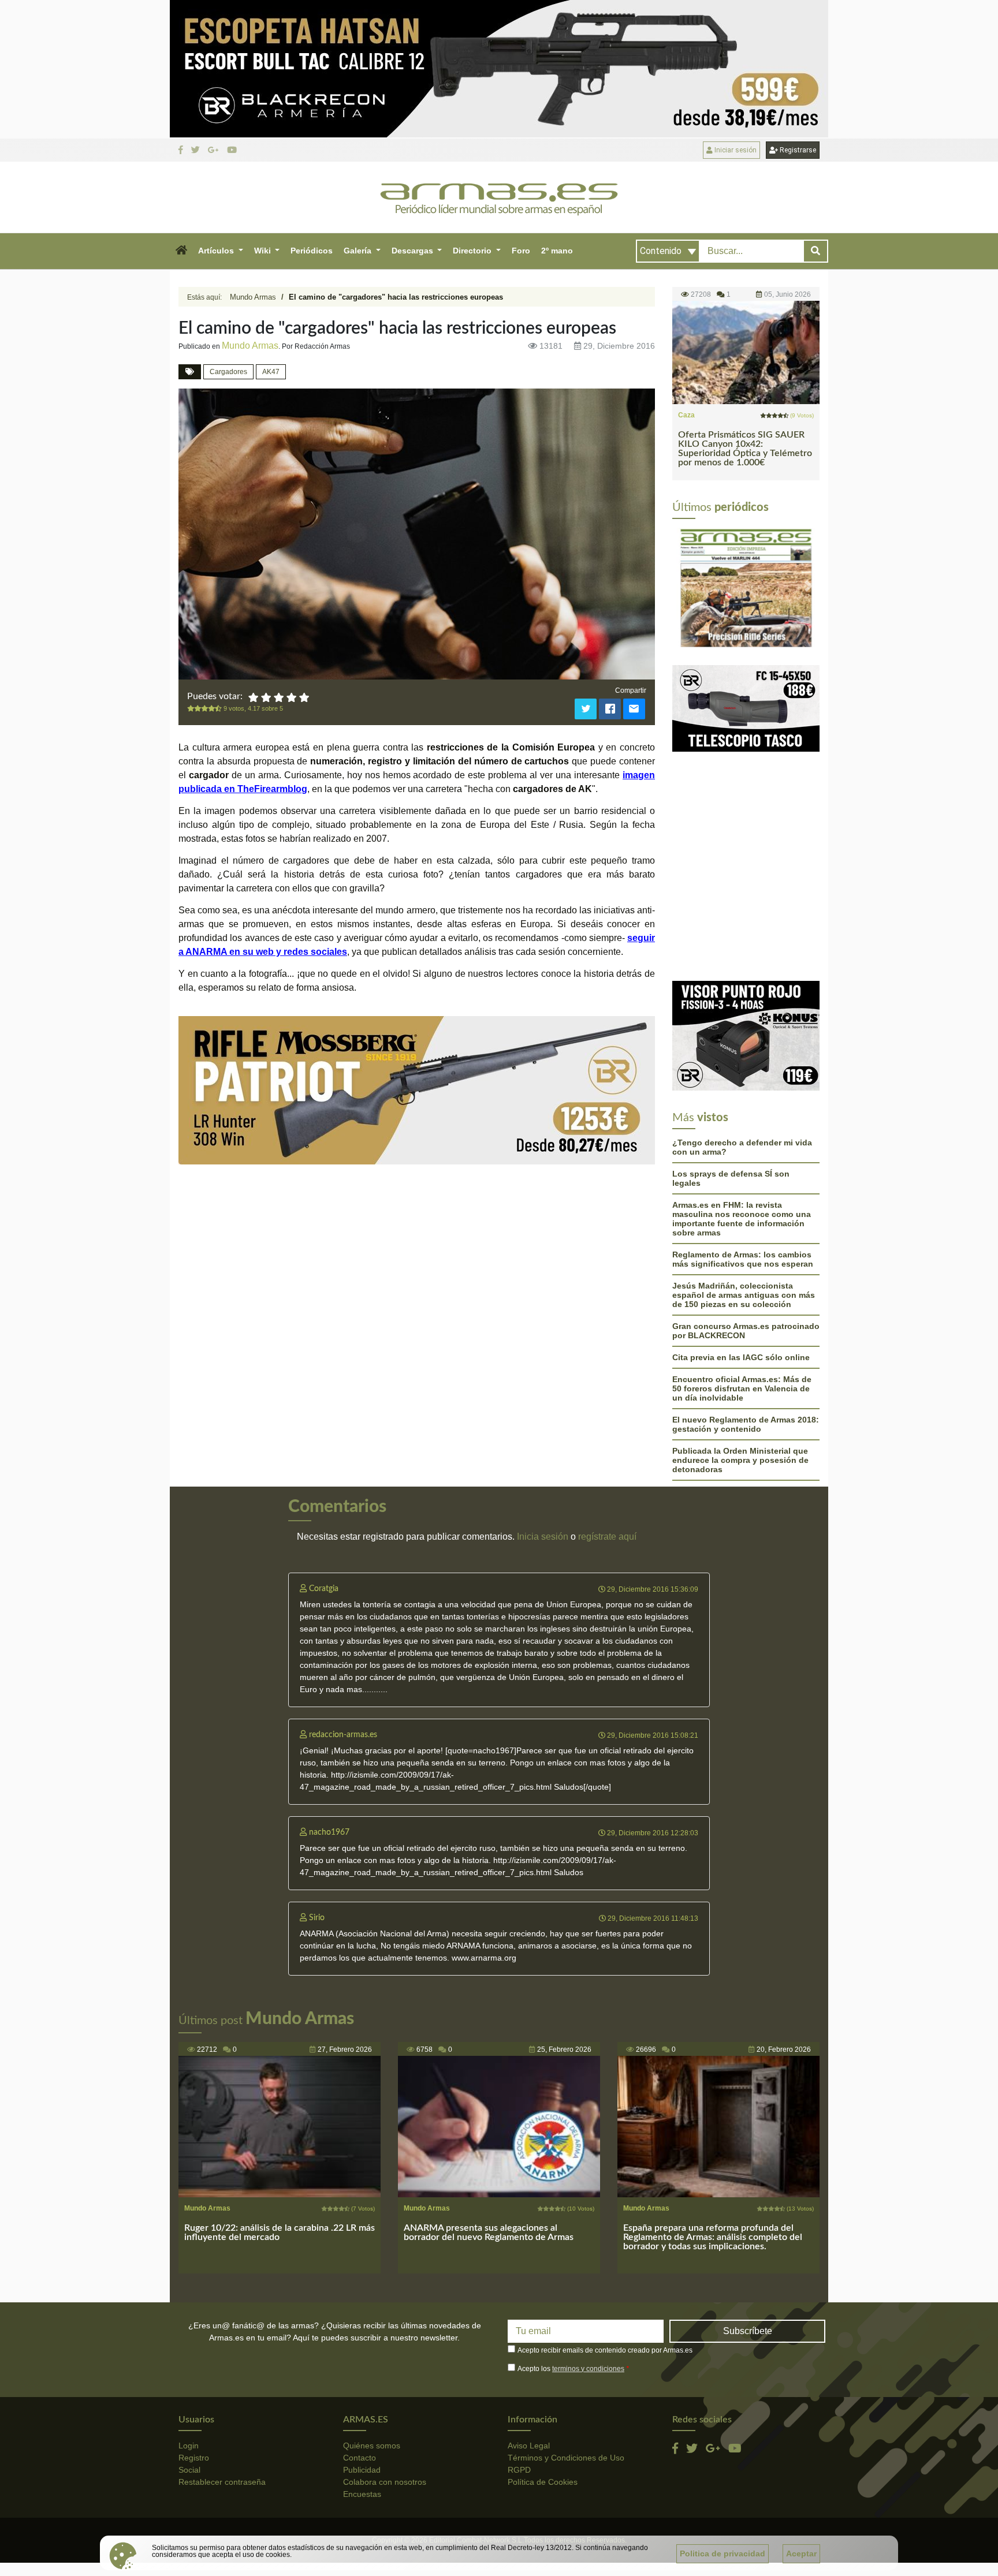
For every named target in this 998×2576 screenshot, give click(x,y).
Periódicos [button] (312, 251)
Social (189, 2470)
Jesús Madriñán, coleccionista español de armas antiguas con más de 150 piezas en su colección (744, 1295)
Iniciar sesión (735, 150)
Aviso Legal (529, 2446)
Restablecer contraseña (222, 2482)
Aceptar (801, 2553)
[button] (181, 251)
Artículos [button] (217, 251)
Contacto (360, 2458)
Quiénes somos (372, 2446)
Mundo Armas (253, 297)
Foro (521, 251)
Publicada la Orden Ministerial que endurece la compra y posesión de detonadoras (740, 1460)
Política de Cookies (543, 2482)
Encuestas (362, 2494)
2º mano (557, 251)
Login (189, 2446)
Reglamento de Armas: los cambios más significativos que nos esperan (743, 1259)
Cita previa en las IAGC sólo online (741, 1357)
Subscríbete (748, 2331)
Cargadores (228, 372)
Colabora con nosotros (385, 2482)
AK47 (271, 372)
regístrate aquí (607, 1537)
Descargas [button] (414, 251)
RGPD (519, 2470)
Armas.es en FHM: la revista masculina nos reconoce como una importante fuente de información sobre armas (742, 1219)
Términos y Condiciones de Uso (566, 2458)
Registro (194, 2458)
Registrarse (797, 150)
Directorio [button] (473, 251)
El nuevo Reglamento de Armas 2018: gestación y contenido (746, 1424)
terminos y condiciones (588, 2369)
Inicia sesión (543, 1537)
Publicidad (362, 2470)
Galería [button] (359, 251)
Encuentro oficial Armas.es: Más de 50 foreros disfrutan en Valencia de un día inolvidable (742, 1388)
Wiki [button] (264, 251)
